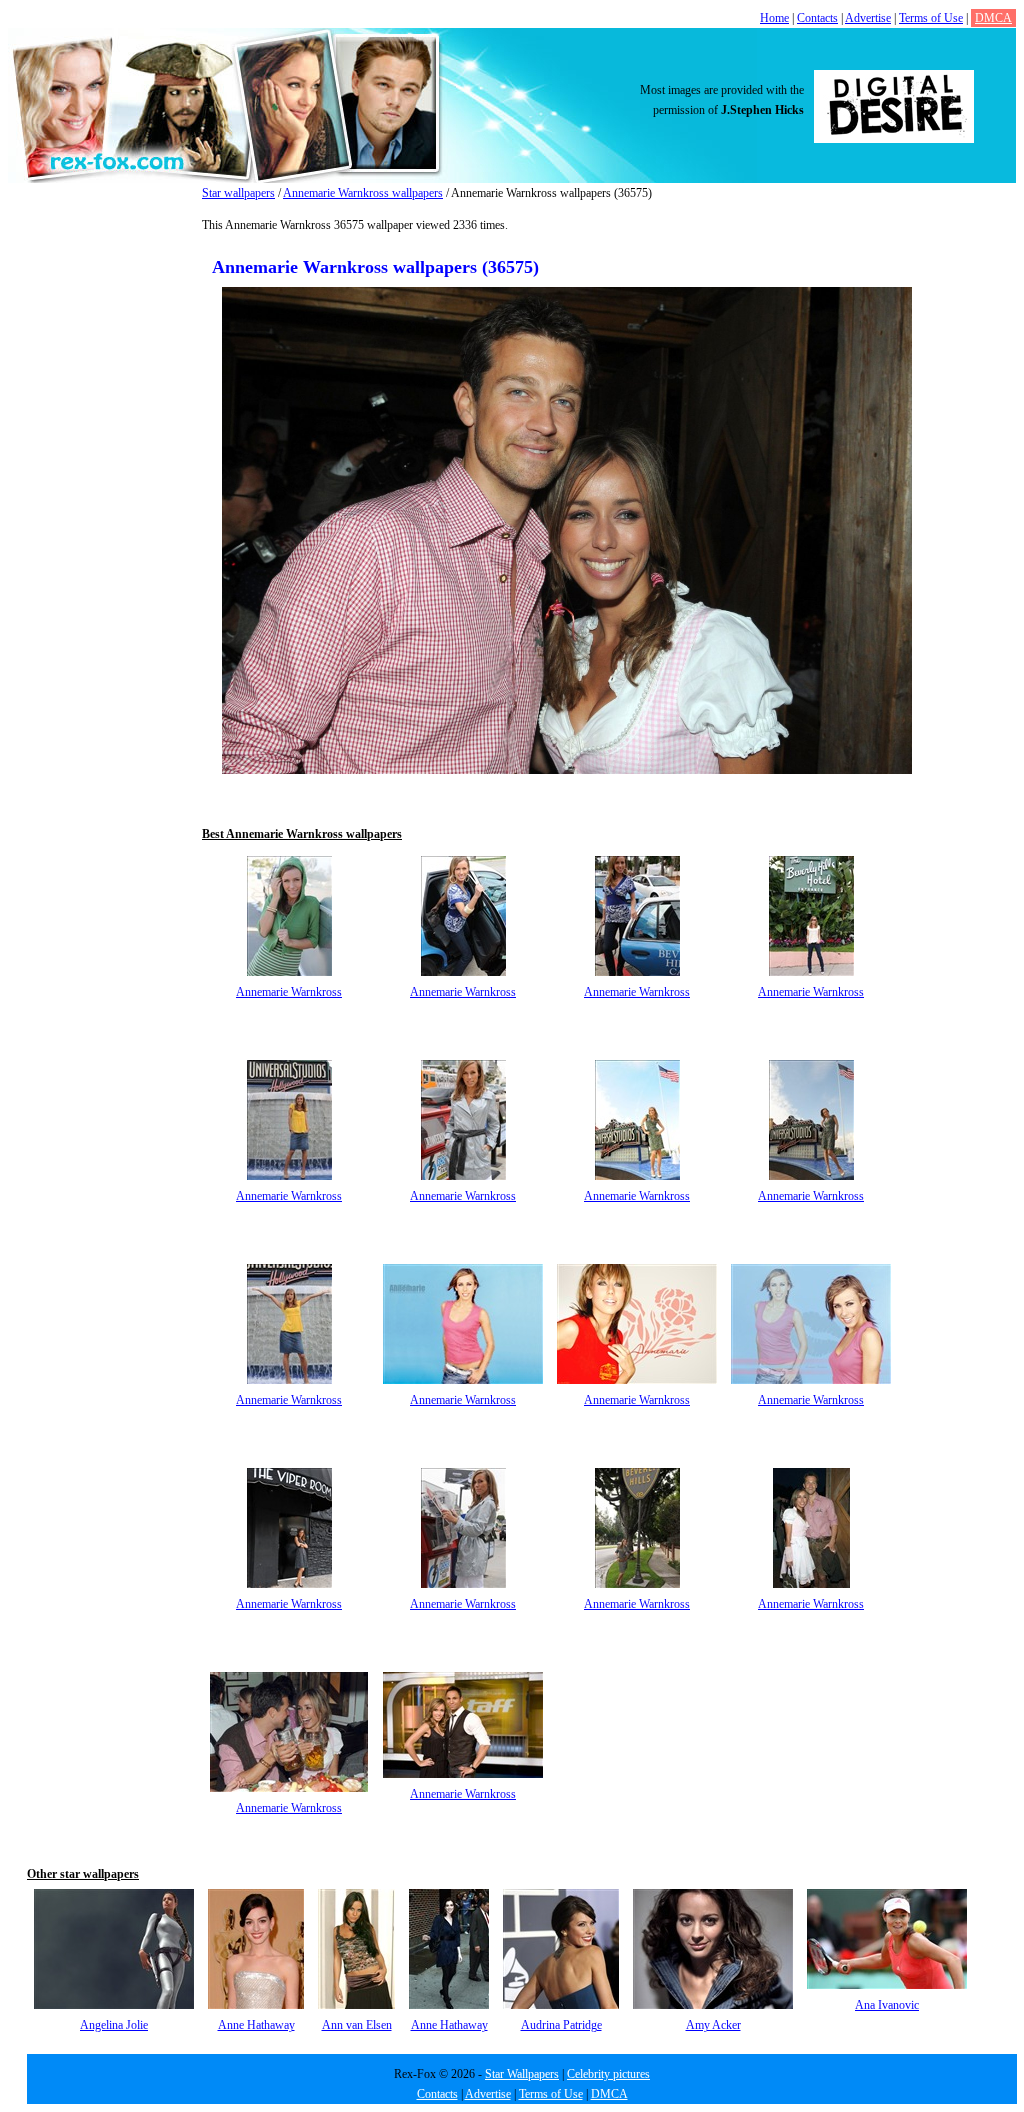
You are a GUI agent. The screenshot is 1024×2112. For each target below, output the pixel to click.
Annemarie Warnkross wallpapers (363, 193)
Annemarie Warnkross (289, 992)
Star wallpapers (238, 193)
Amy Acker (713, 2025)
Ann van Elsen (357, 2025)
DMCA (993, 18)
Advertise (868, 18)
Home (774, 18)
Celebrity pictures (608, 2074)
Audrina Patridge (561, 2025)
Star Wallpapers (522, 2074)
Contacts (817, 18)
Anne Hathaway (256, 2025)
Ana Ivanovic (887, 2005)
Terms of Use (931, 18)
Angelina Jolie (114, 2025)
